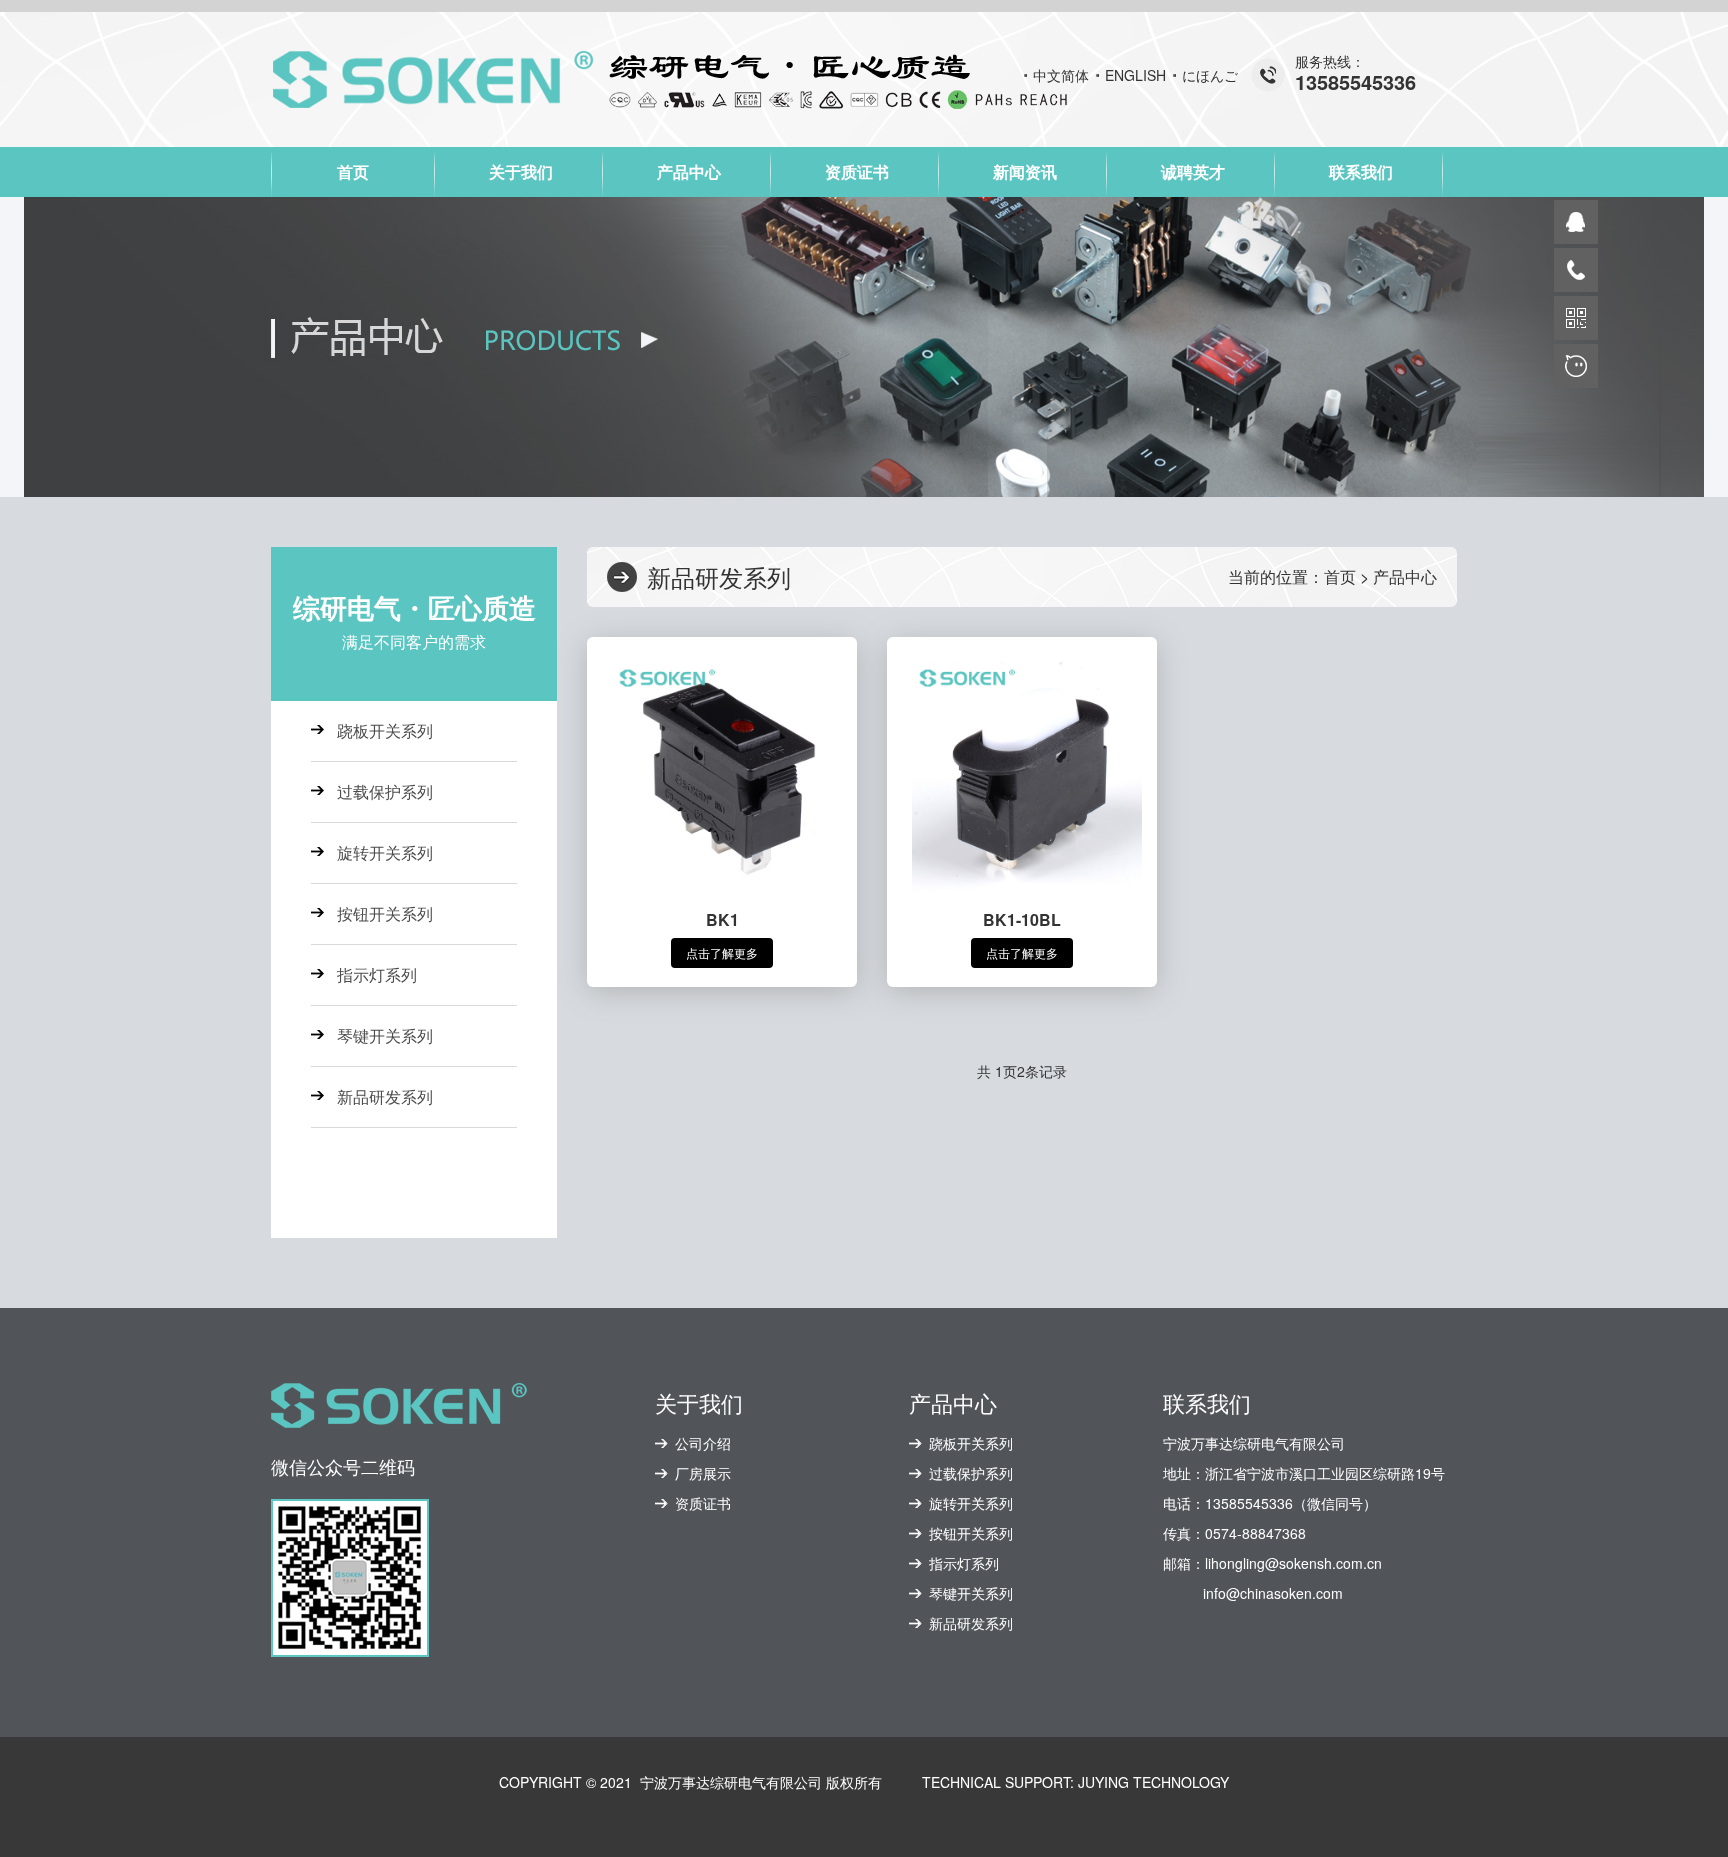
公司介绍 (703, 1443)
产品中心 (689, 171)
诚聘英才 (1193, 171)
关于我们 (521, 171)
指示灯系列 (377, 974)
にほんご (1210, 75)
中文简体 (1061, 75)
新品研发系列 (385, 1096)
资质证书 (857, 171)
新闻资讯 (1025, 171)
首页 (353, 171)
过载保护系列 (385, 791)
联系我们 (1361, 171)
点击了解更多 (722, 952)
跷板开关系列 (385, 730)
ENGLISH (1135, 75)
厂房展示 (703, 1473)
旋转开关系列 (385, 852)
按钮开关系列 (385, 913)
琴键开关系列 (385, 1035)
